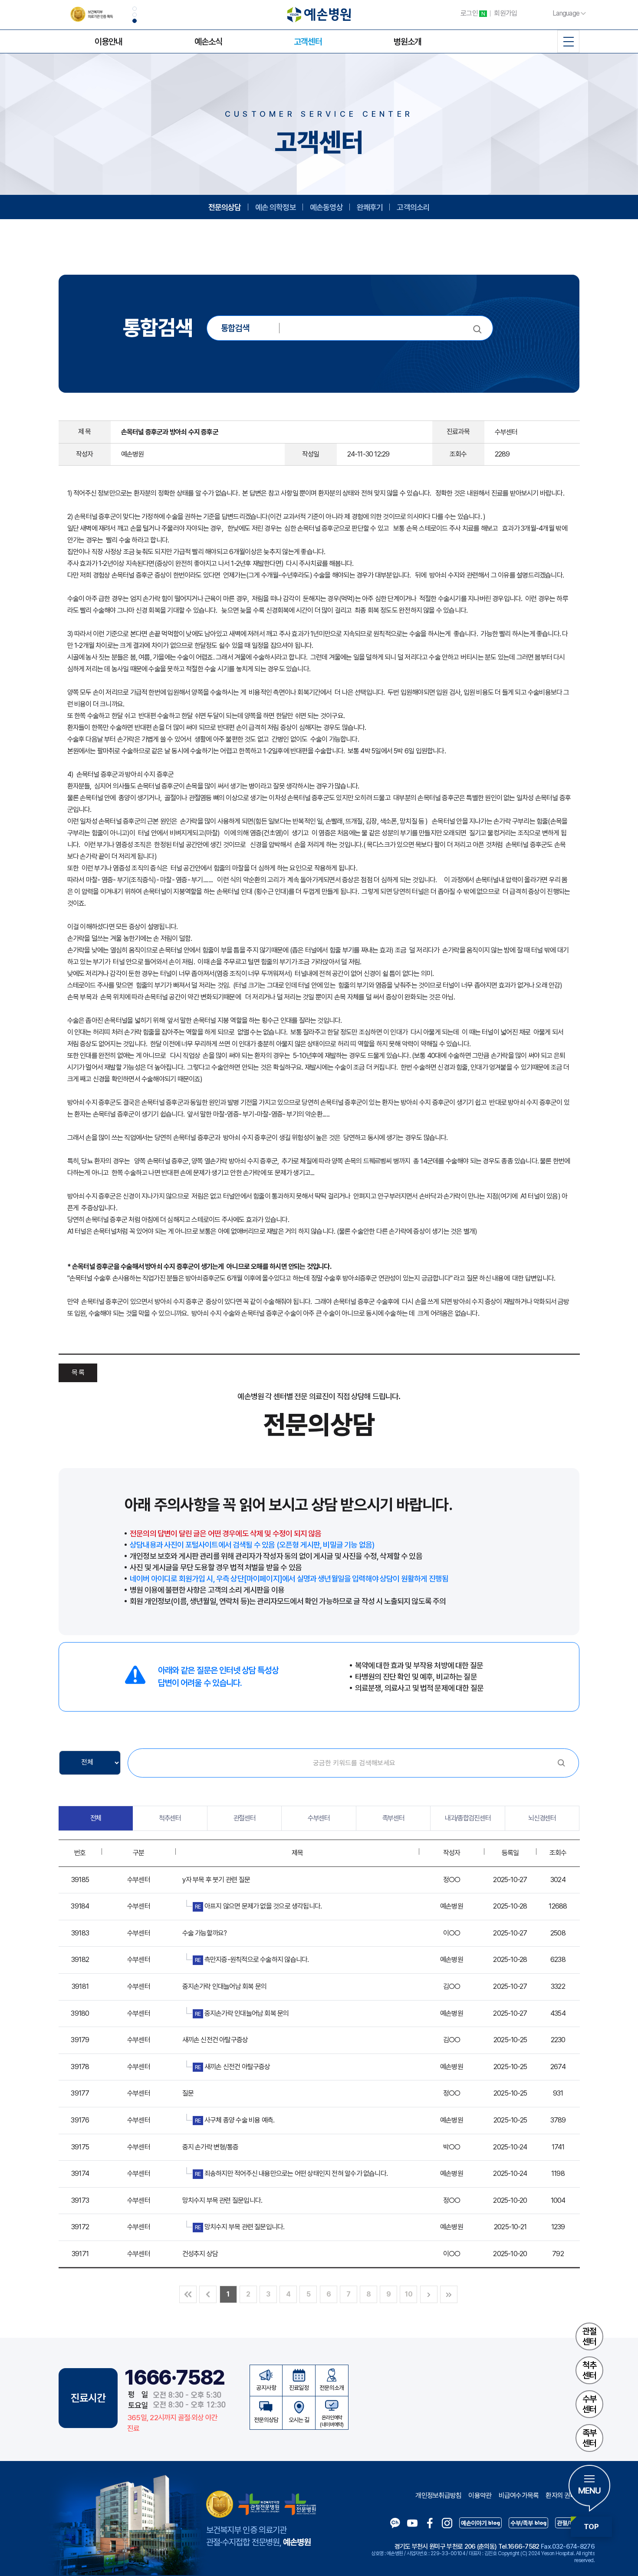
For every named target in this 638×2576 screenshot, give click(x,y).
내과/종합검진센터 (468, 1818)
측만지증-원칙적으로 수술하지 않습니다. (252, 1960)
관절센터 (589, 2336)
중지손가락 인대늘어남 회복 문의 (225, 1986)
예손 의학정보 (276, 207)
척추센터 (589, 2370)
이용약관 (480, 2495)
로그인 (473, 13)
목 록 (78, 1372)
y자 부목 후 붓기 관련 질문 (216, 1880)
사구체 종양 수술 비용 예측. (235, 2120)
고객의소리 (413, 207)
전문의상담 (225, 207)
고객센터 (308, 42)
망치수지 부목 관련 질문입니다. (222, 2200)
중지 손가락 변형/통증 (210, 2147)
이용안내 (109, 42)
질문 (188, 2093)
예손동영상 (326, 207)
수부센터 (589, 2404)
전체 (96, 1818)
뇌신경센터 (542, 1818)
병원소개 (408, 42)
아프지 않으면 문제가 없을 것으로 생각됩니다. (258, 1906)
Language (566, 13)
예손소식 (208, 42)
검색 (561, 1763)
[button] (135, 9)
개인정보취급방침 (438, 2495)
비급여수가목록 (519, 2495)
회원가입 (505, 13)
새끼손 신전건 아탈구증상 (215, 2040)
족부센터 (589, 2438)
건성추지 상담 (200, 2254)
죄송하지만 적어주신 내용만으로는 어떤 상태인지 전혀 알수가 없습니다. (291, 2173)
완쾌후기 (370, 207)
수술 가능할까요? (205, 1933)
